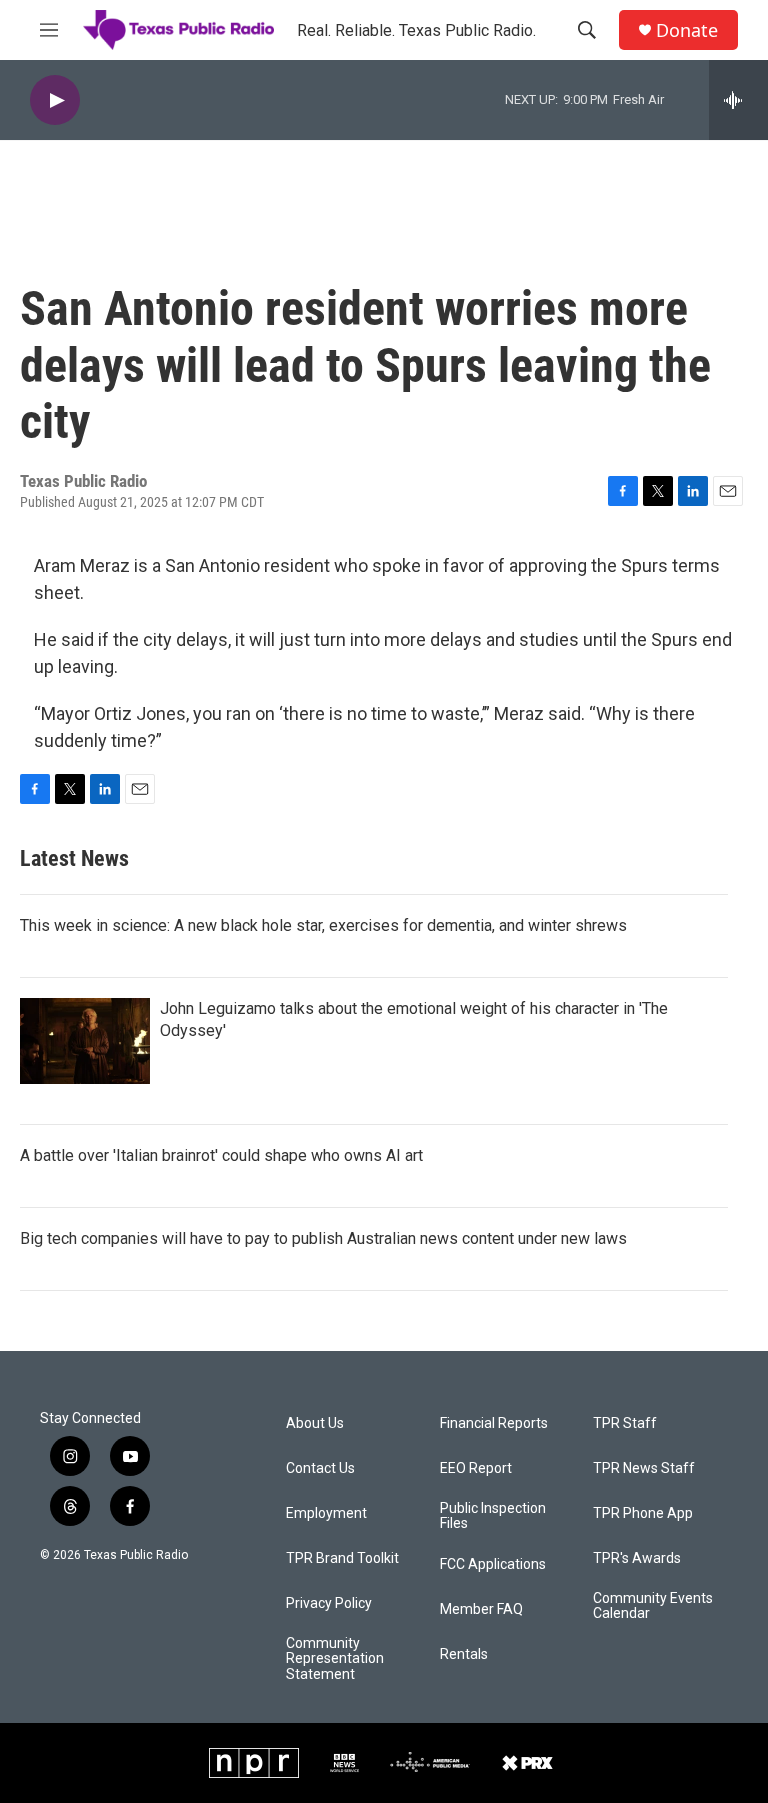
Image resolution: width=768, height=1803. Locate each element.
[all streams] (738, 100)
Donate (687, 30)
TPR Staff (625, 1423)
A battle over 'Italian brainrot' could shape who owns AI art (221, 1155)
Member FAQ (481, 1609)
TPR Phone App (643, 1513)
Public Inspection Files (493, 1516)
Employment (326, 1513)
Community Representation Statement (335, 1659)
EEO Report (476, 1468)
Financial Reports (494, 1423)
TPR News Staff (644, 1468)
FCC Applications (493, 1564)
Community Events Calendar (653, 1606)
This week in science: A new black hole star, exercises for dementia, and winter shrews (323, 925)
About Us (315, 1423)
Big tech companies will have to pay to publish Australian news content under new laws (323, 1238)
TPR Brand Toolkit (342, 1558)
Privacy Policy (329, 1603)
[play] (55, 100)
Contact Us (320, 1468)
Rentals (464, 1654)
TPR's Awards (637, 1558)
